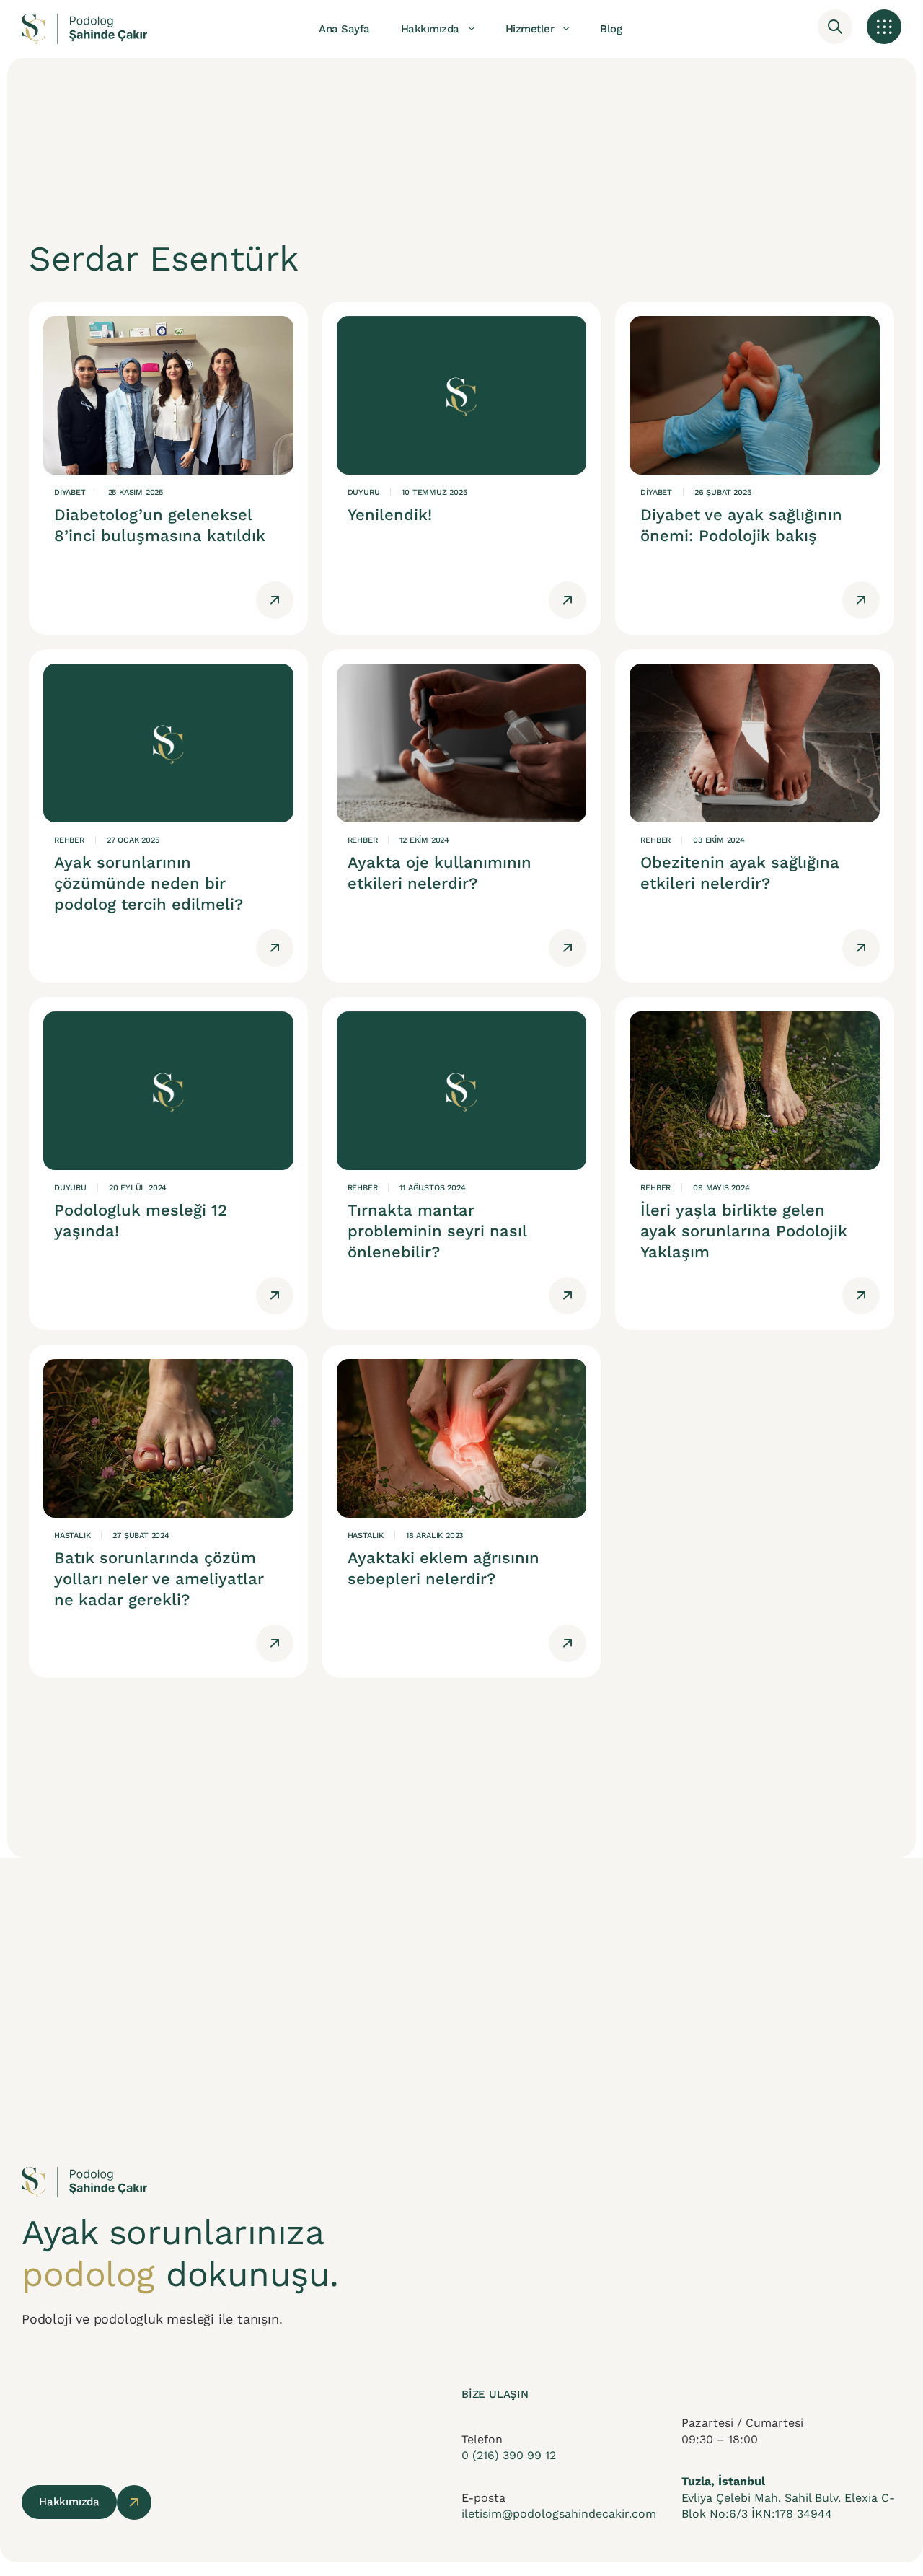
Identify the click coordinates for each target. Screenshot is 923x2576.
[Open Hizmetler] (566, 29)
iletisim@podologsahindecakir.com (559, 2514)
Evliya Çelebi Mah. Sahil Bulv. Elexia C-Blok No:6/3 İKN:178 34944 (788, 2497)
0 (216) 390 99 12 (509, 2455)
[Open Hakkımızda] (472, 29)
